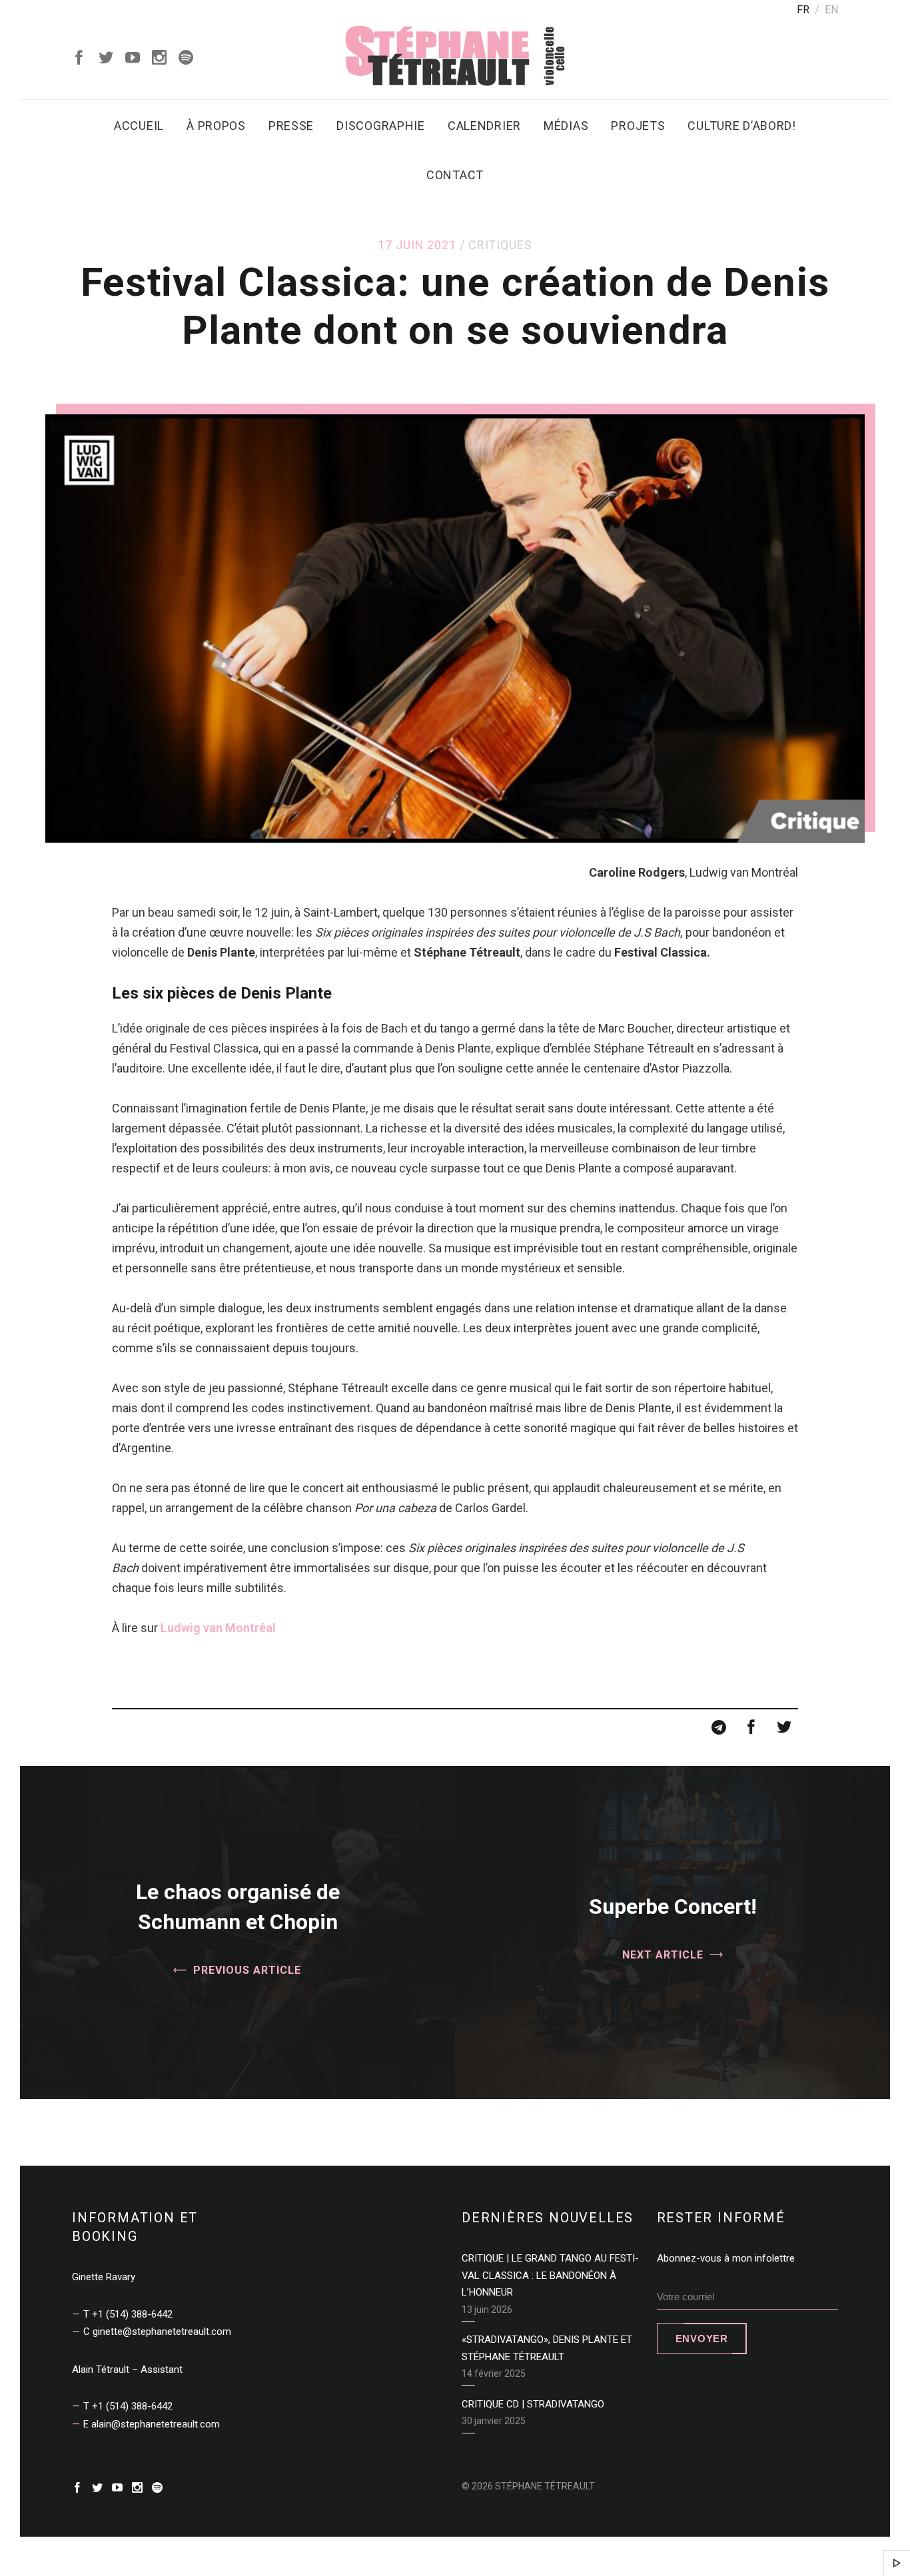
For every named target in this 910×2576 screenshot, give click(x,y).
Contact (455, 175)
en (831, 10)
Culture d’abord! (742, 126)
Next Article (663, 1955)
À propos (216, 126)
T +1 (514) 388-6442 (128, 2314)
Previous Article (247, 1969)
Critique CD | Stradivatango (533, 2404)
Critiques (500, 245)
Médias (566, 126)
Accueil (139, 126)
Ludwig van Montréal (218, 1628)
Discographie (381, 126)
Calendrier (484, 126)
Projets (638, 126)
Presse (291, 126)
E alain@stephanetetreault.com (152, 2424)
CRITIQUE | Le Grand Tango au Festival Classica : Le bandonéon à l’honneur (550, 2275)
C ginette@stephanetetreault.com (157, 2332)
